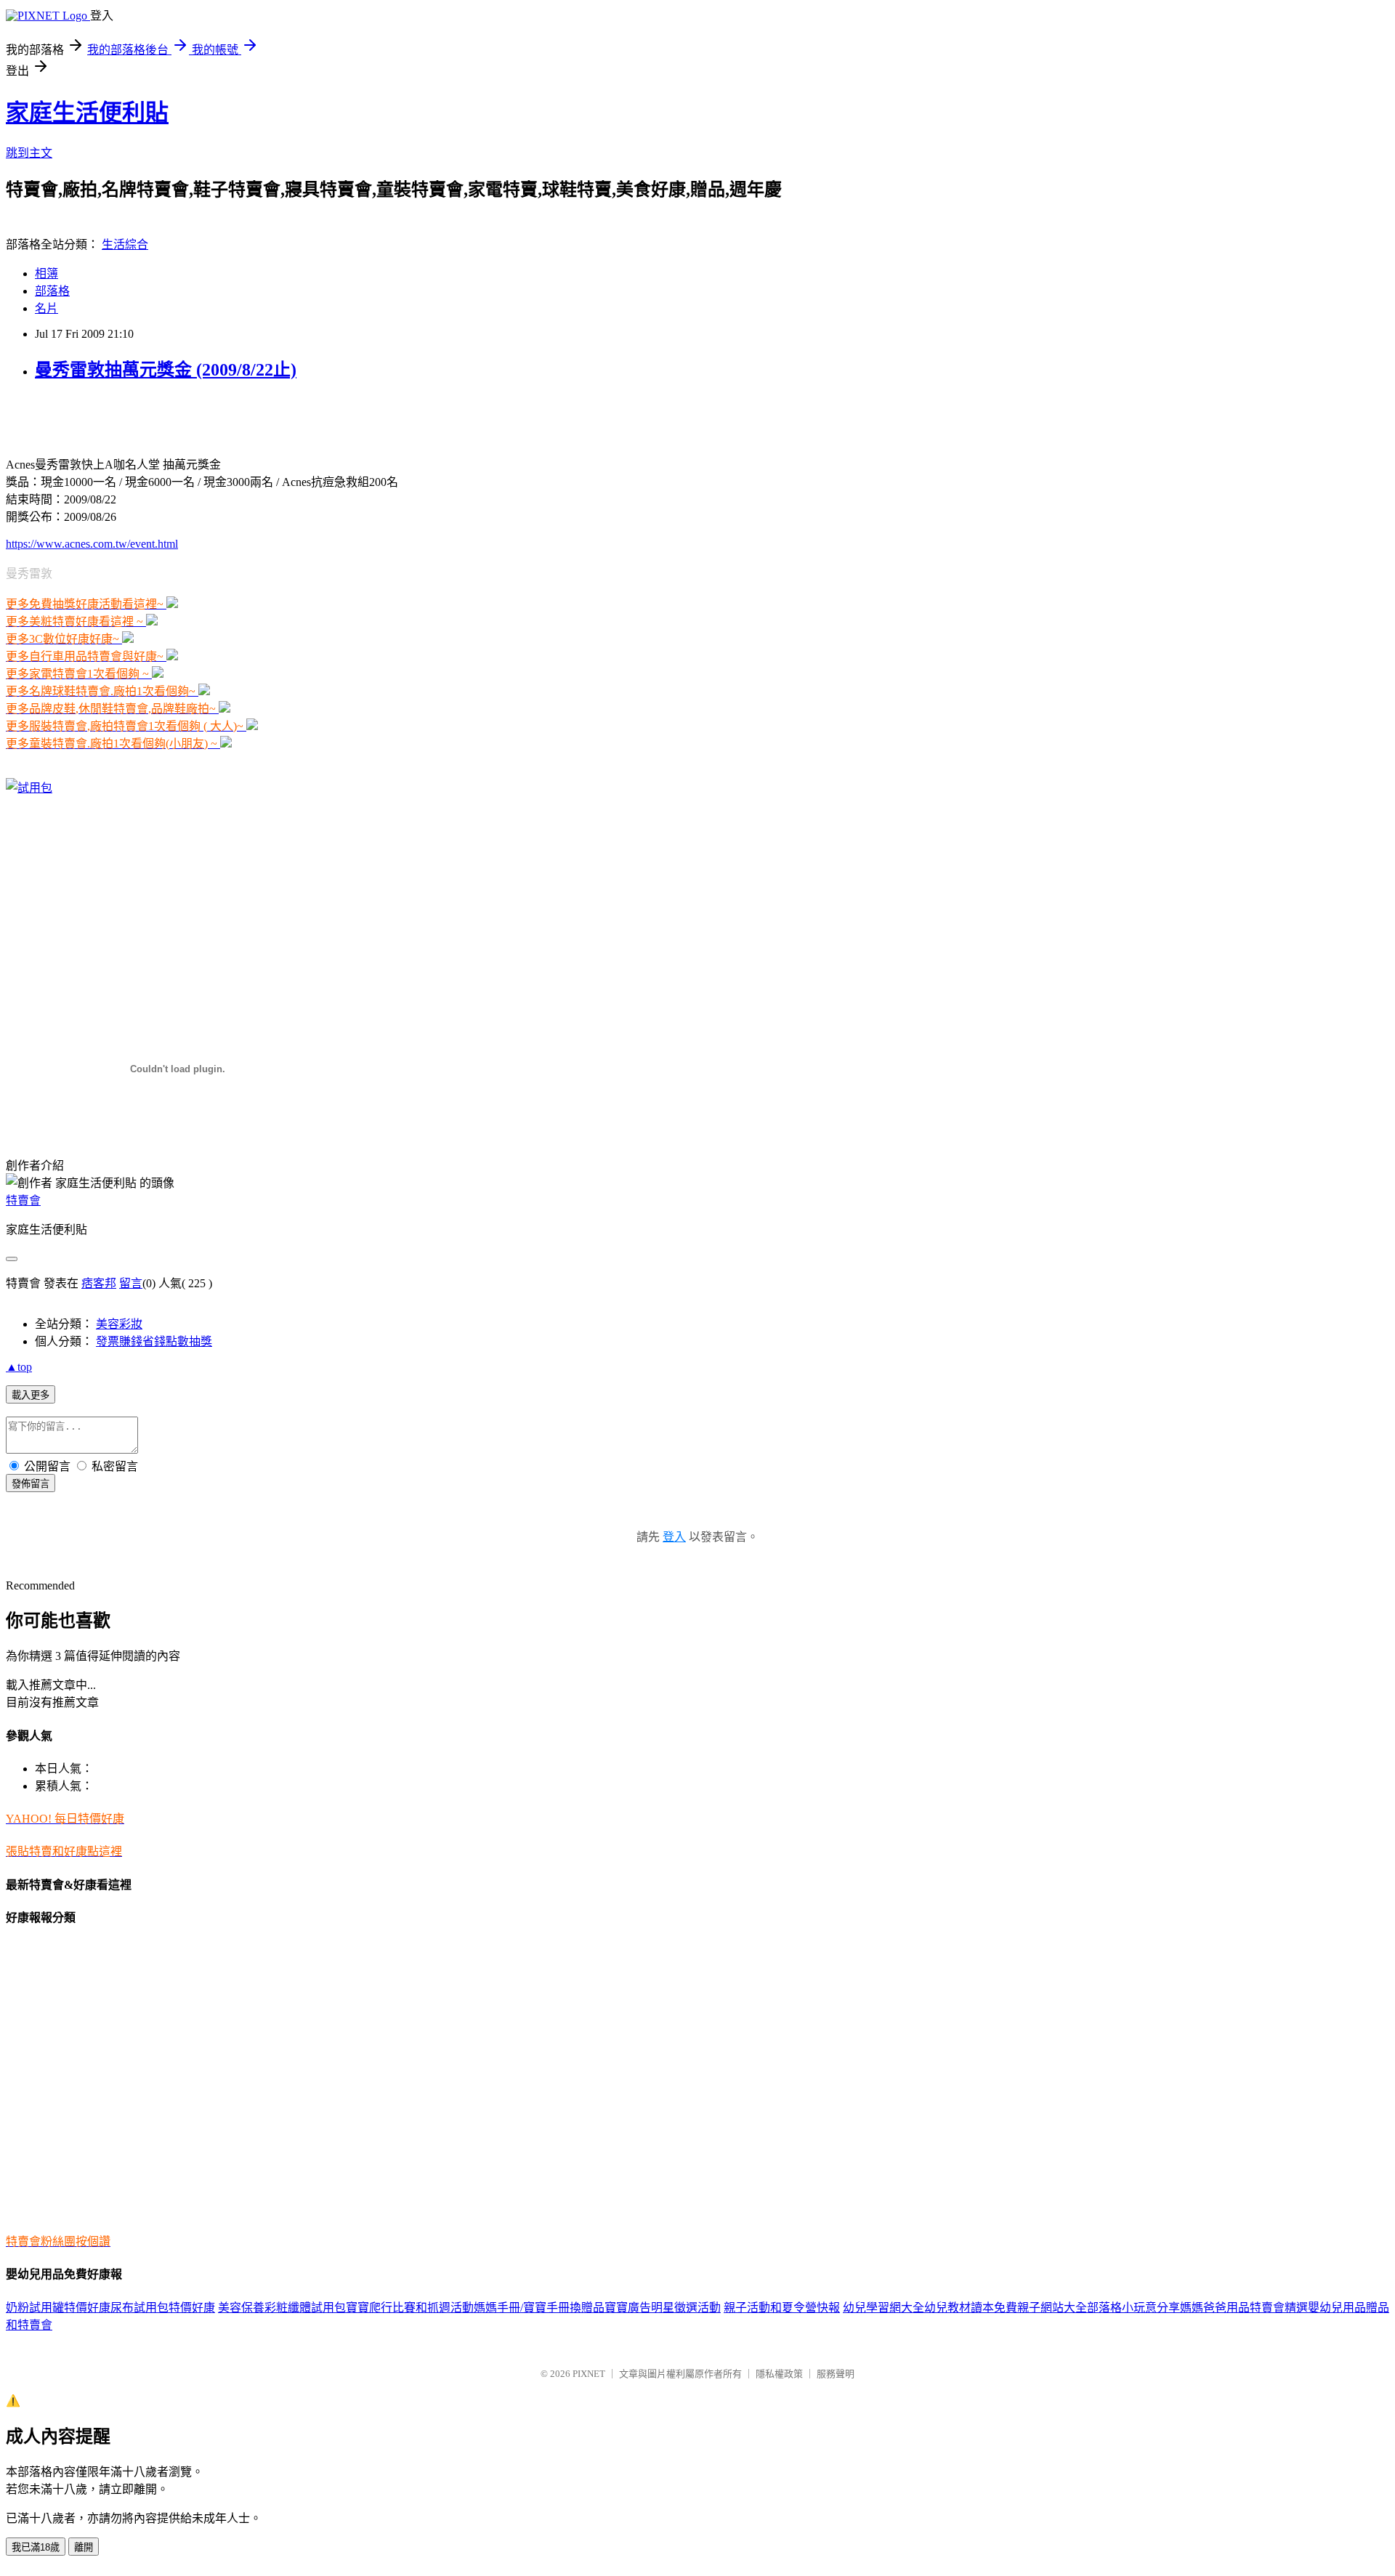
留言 (131, 1283)
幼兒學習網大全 (883, 2308)
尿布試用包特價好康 (163, 2308)
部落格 (52, 291)
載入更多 (31, 1395)
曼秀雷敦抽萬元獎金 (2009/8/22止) (166, 370)
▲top (19, 1367)
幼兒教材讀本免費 (971, 2308)
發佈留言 (31, 1484)
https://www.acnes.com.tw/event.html (92, 544)
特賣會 (23, 1200)
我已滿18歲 (36, 2547)
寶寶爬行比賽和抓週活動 (410, 2308)
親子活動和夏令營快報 (782, 2308)
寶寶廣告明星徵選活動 (663, 2308)
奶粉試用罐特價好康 (58, 2308)
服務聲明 (836, 2374)
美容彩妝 (119, 1324)
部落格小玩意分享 (1133, 2308)
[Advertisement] (176, 417)
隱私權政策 (779, 2374)
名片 (46, 308)
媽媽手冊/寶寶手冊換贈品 (539, 2308)
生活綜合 (125, 244)
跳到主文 (29, 153)
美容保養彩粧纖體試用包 (282, 2308)
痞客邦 (99, 1283)
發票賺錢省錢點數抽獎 (154, 1341)
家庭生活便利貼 (87, 113)
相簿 (46, 274)
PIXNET (589, 2374)
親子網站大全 (1052, 2308)
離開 (84, 2547)
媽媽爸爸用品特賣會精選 (1244, 2308)
